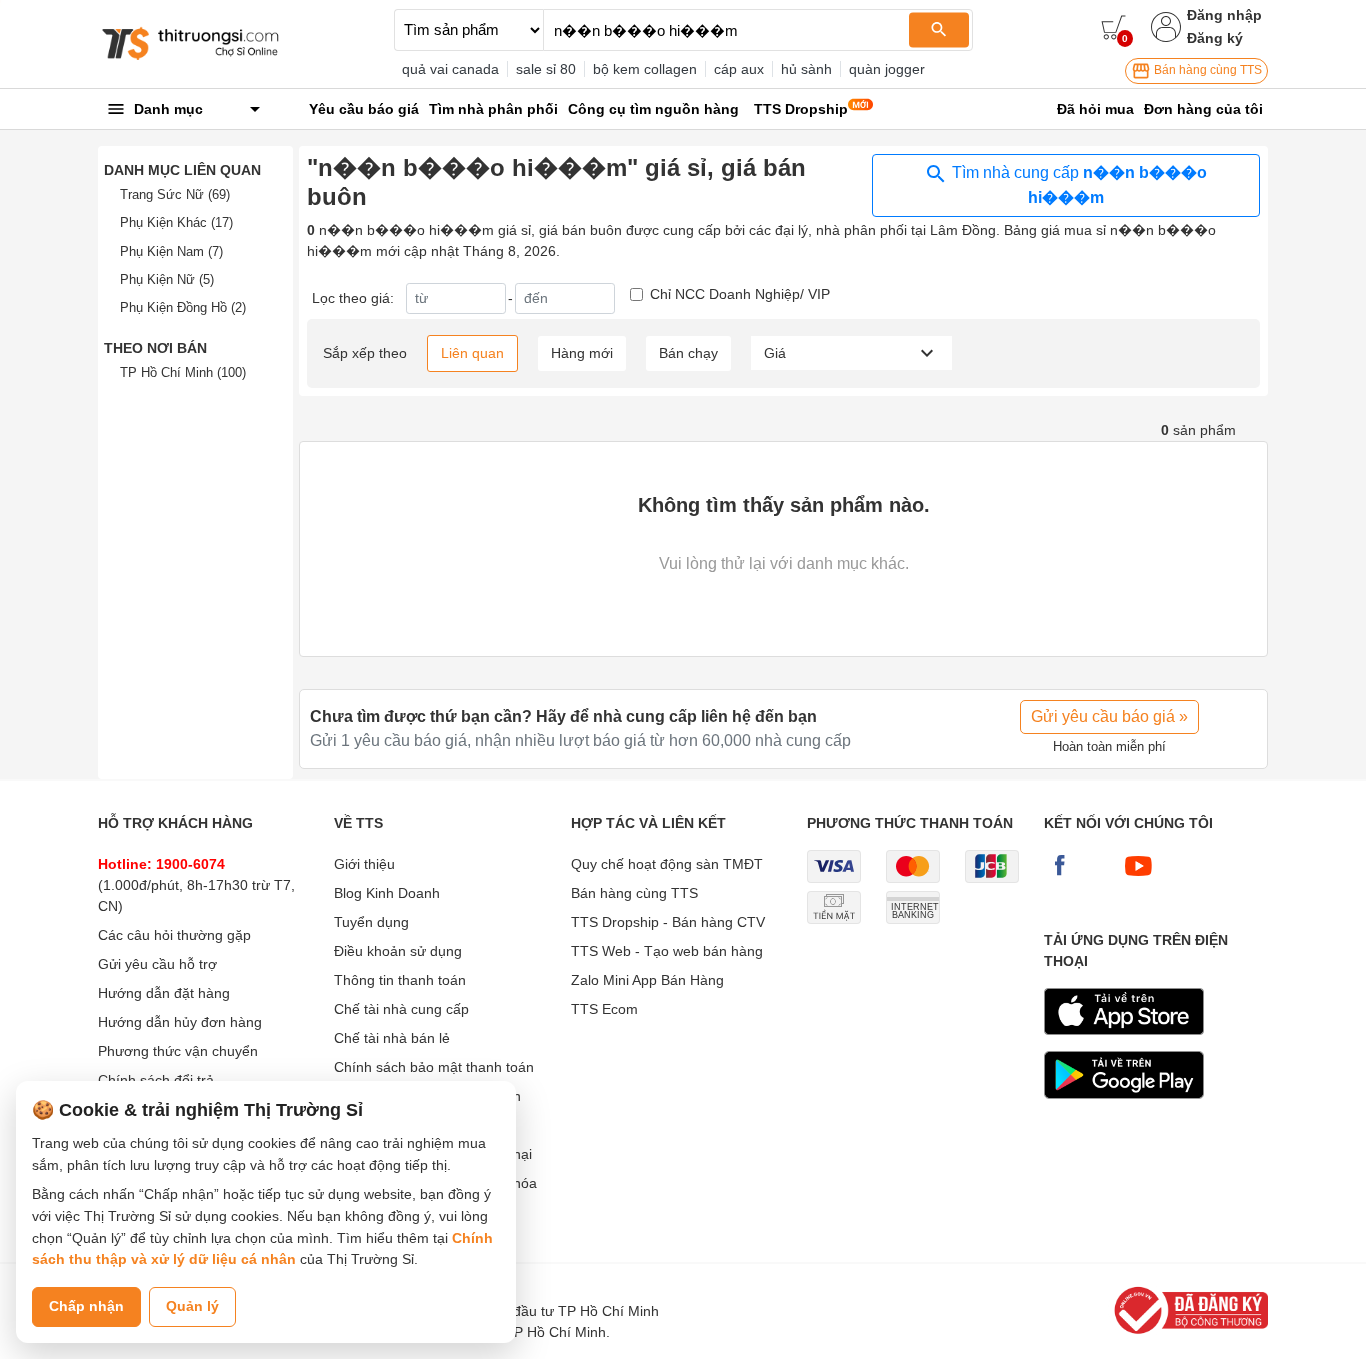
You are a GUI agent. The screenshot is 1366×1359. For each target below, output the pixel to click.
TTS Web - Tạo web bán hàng (667, 951)
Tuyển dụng (371, 922)
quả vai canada (450, 69)
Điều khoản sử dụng (398, 951)
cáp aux (739, 69)
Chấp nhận (86, 1306)
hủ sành (806, 69)
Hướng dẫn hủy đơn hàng (180, 1022)
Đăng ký (1215, 38)
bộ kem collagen (645, 69)
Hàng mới (582, 353)
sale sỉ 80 (546, 69)
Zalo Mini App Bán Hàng (647, 980)
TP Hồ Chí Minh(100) (183, 372)
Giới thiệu (364, 864)
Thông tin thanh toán (400, 980)
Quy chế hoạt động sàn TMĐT (667, 864)
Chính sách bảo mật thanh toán (434, 1067)
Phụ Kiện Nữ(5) (167, 279)
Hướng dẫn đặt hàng (164, 993)
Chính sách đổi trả (156, 1080)
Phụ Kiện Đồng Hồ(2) (183, 307)
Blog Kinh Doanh (387, 893)
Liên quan (472, 353)
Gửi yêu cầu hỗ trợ (157, 964)
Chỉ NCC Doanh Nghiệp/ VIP (740, 294)
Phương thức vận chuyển (178, 1051)
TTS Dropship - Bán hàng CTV (668, 922)
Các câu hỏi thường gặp (174, 935)
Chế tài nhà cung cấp (401, 1009)
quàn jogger (887, 69)
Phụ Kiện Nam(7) (171, 251)
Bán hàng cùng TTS (1206, 70)
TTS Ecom (604, 1009)
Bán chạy (688, 353)
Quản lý (192, 1306)
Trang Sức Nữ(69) (175, 194)
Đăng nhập (1224, 15)
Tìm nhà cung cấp (1077, 185)
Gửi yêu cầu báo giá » (1109, 716)
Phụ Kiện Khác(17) (176, 222)
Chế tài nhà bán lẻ (392, 1038)
